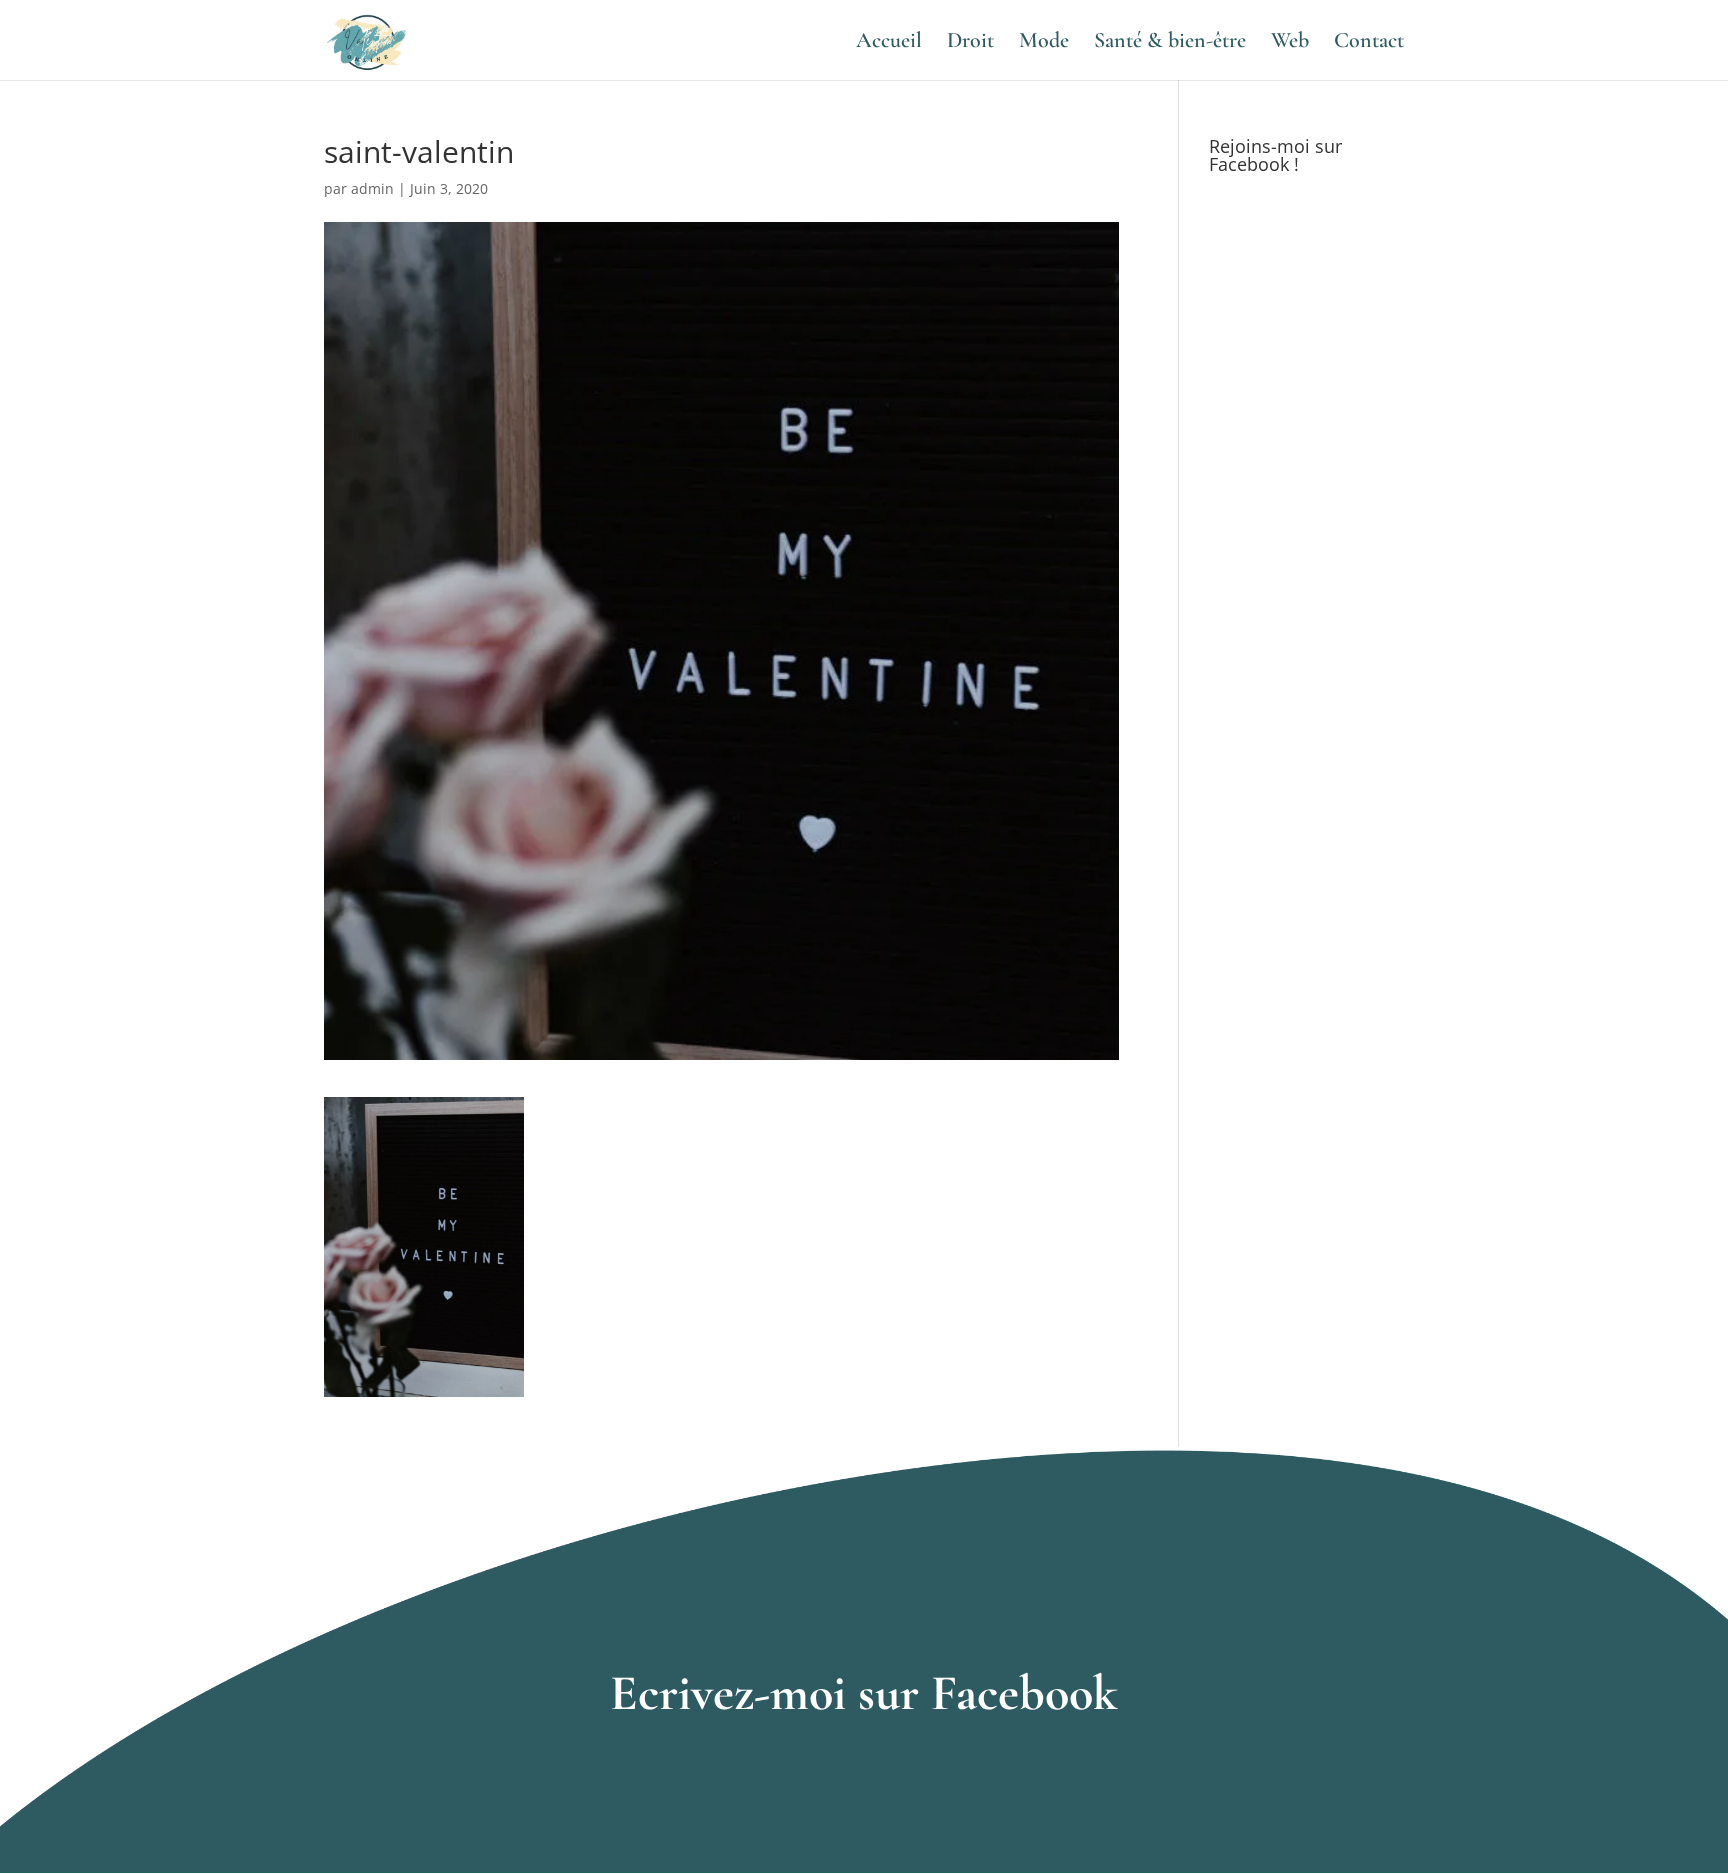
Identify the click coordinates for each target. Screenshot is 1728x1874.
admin (372, 188)
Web (1290, 43)
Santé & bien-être (1170, 43)
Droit (970, 43)
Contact (1369, 43)
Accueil (889, 43)
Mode (1044, 43)
